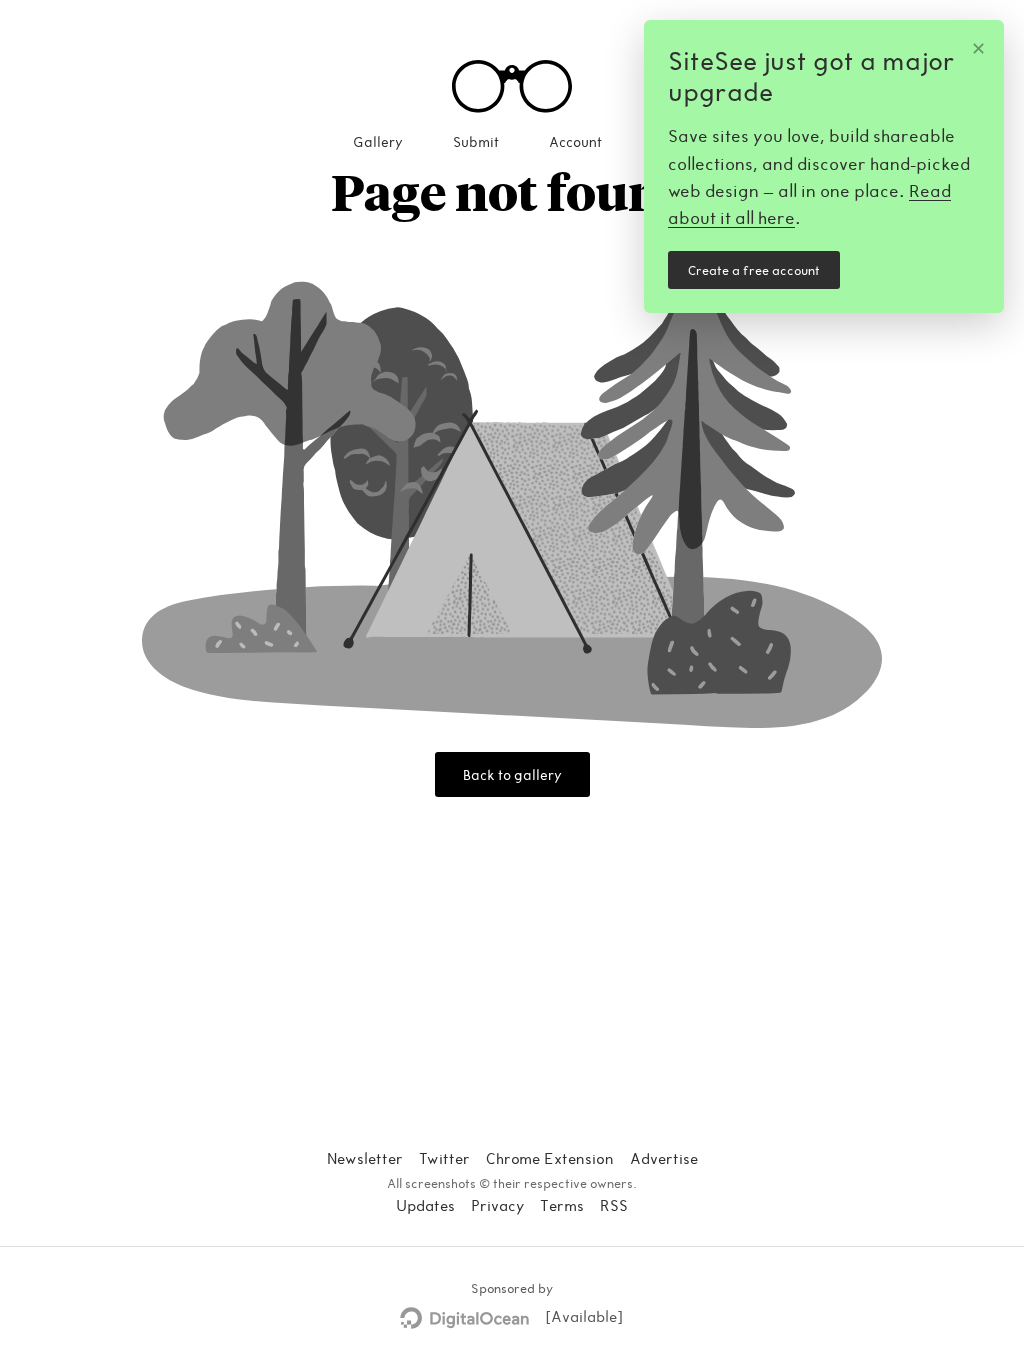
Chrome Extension (550, 1158)
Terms (562, 1205)
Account (575, 141)
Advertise (664, 1158)
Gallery (378, 141)
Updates (425, 1205)
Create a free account (754, 270)
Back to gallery (512, 774)
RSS (614, 1205)
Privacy (497, 1205)
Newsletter (365, 1158)
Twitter (444, 1158)
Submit (476, 141)
